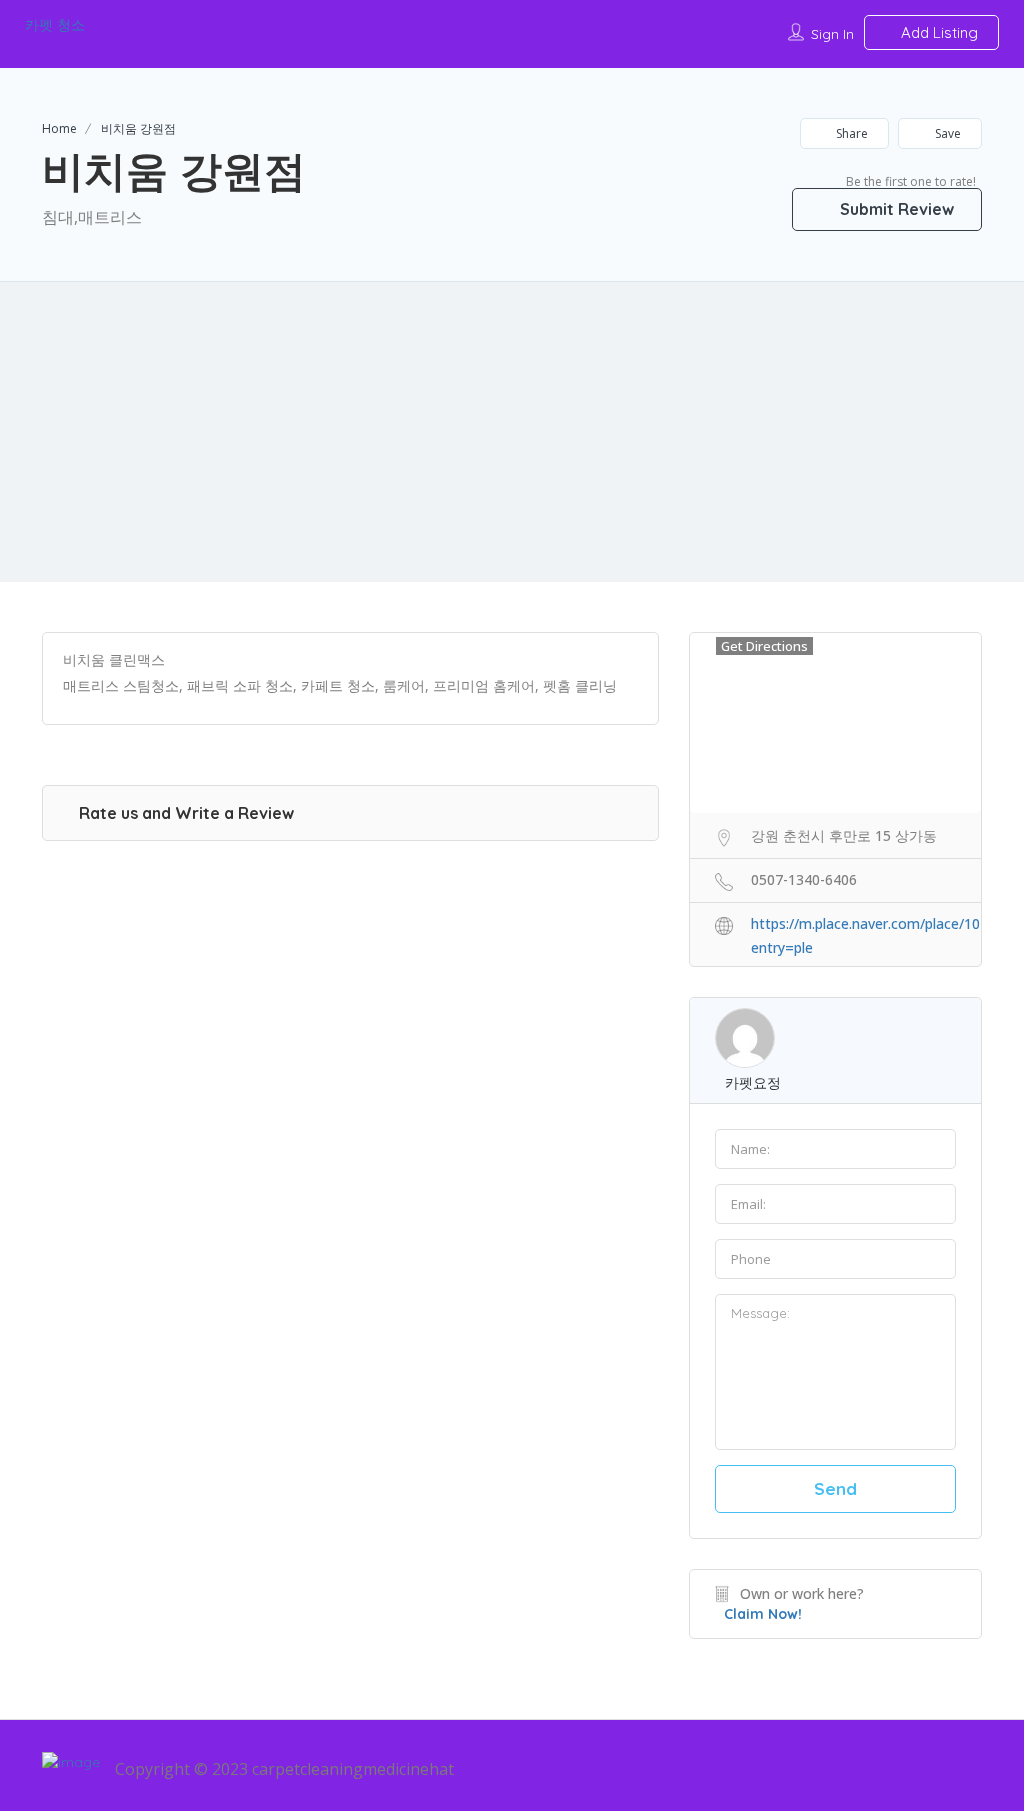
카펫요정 (753, 1082)
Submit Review (895, 209)
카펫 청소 (55, 25)
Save (946, 133)
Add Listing (937, 32)
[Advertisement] (512, 432)
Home (59, 128)
